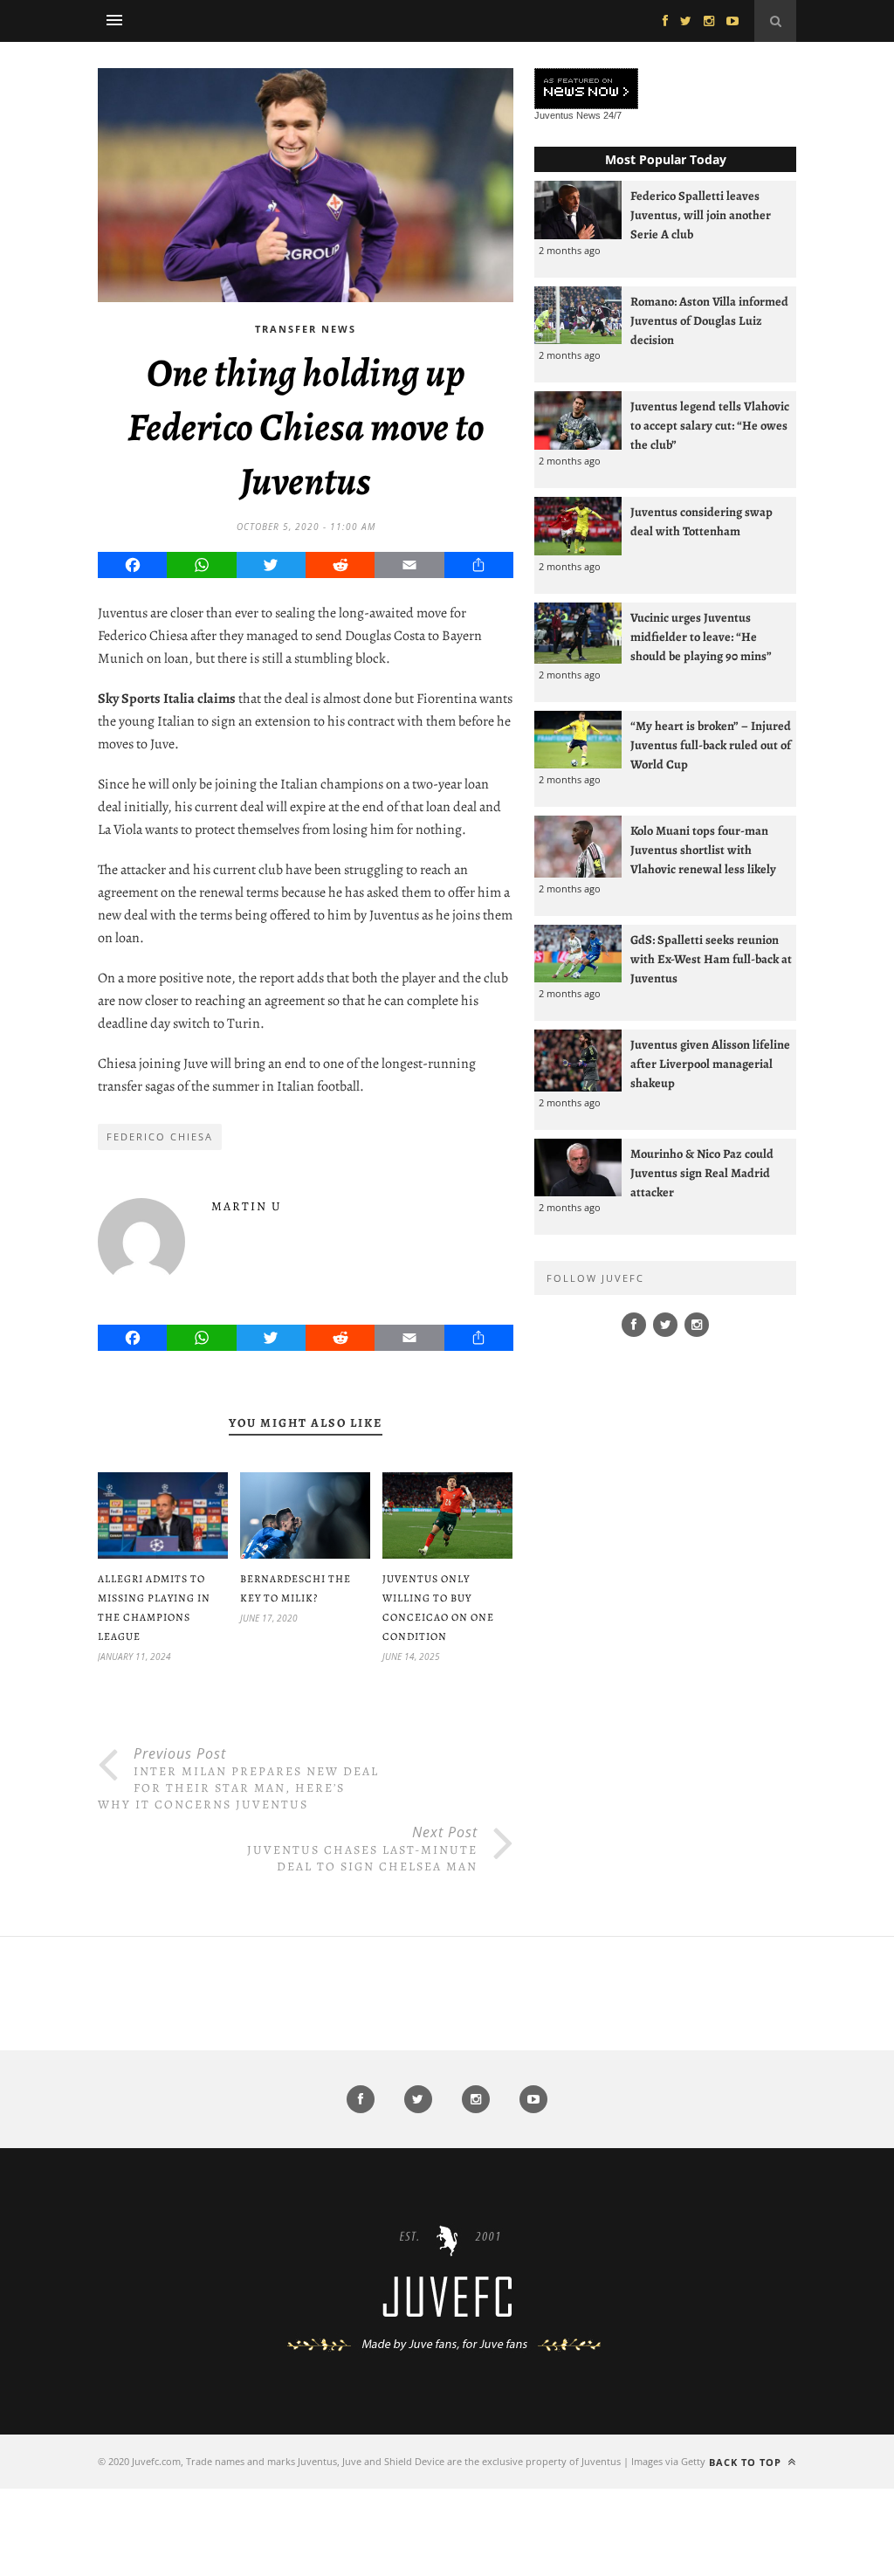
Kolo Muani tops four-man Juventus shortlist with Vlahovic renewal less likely (703, 850)
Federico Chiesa (160, 1136)
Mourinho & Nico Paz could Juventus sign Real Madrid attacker (702, 1173)
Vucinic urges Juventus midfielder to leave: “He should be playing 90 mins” (701, 637)
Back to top (747, 2462)
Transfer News (306, 329)
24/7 (612, 115)
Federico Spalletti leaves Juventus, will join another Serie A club (701, 215)
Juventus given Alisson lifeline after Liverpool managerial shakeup (710, 1064)
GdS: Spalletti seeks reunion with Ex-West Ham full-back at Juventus (711, 959)
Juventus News (567, 115)
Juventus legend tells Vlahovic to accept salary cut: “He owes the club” (710, 425)
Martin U (247, 1206)
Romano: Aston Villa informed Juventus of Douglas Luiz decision (709, 320)
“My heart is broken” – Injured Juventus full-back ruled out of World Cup (711, 745)
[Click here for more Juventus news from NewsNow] (586, 90)
